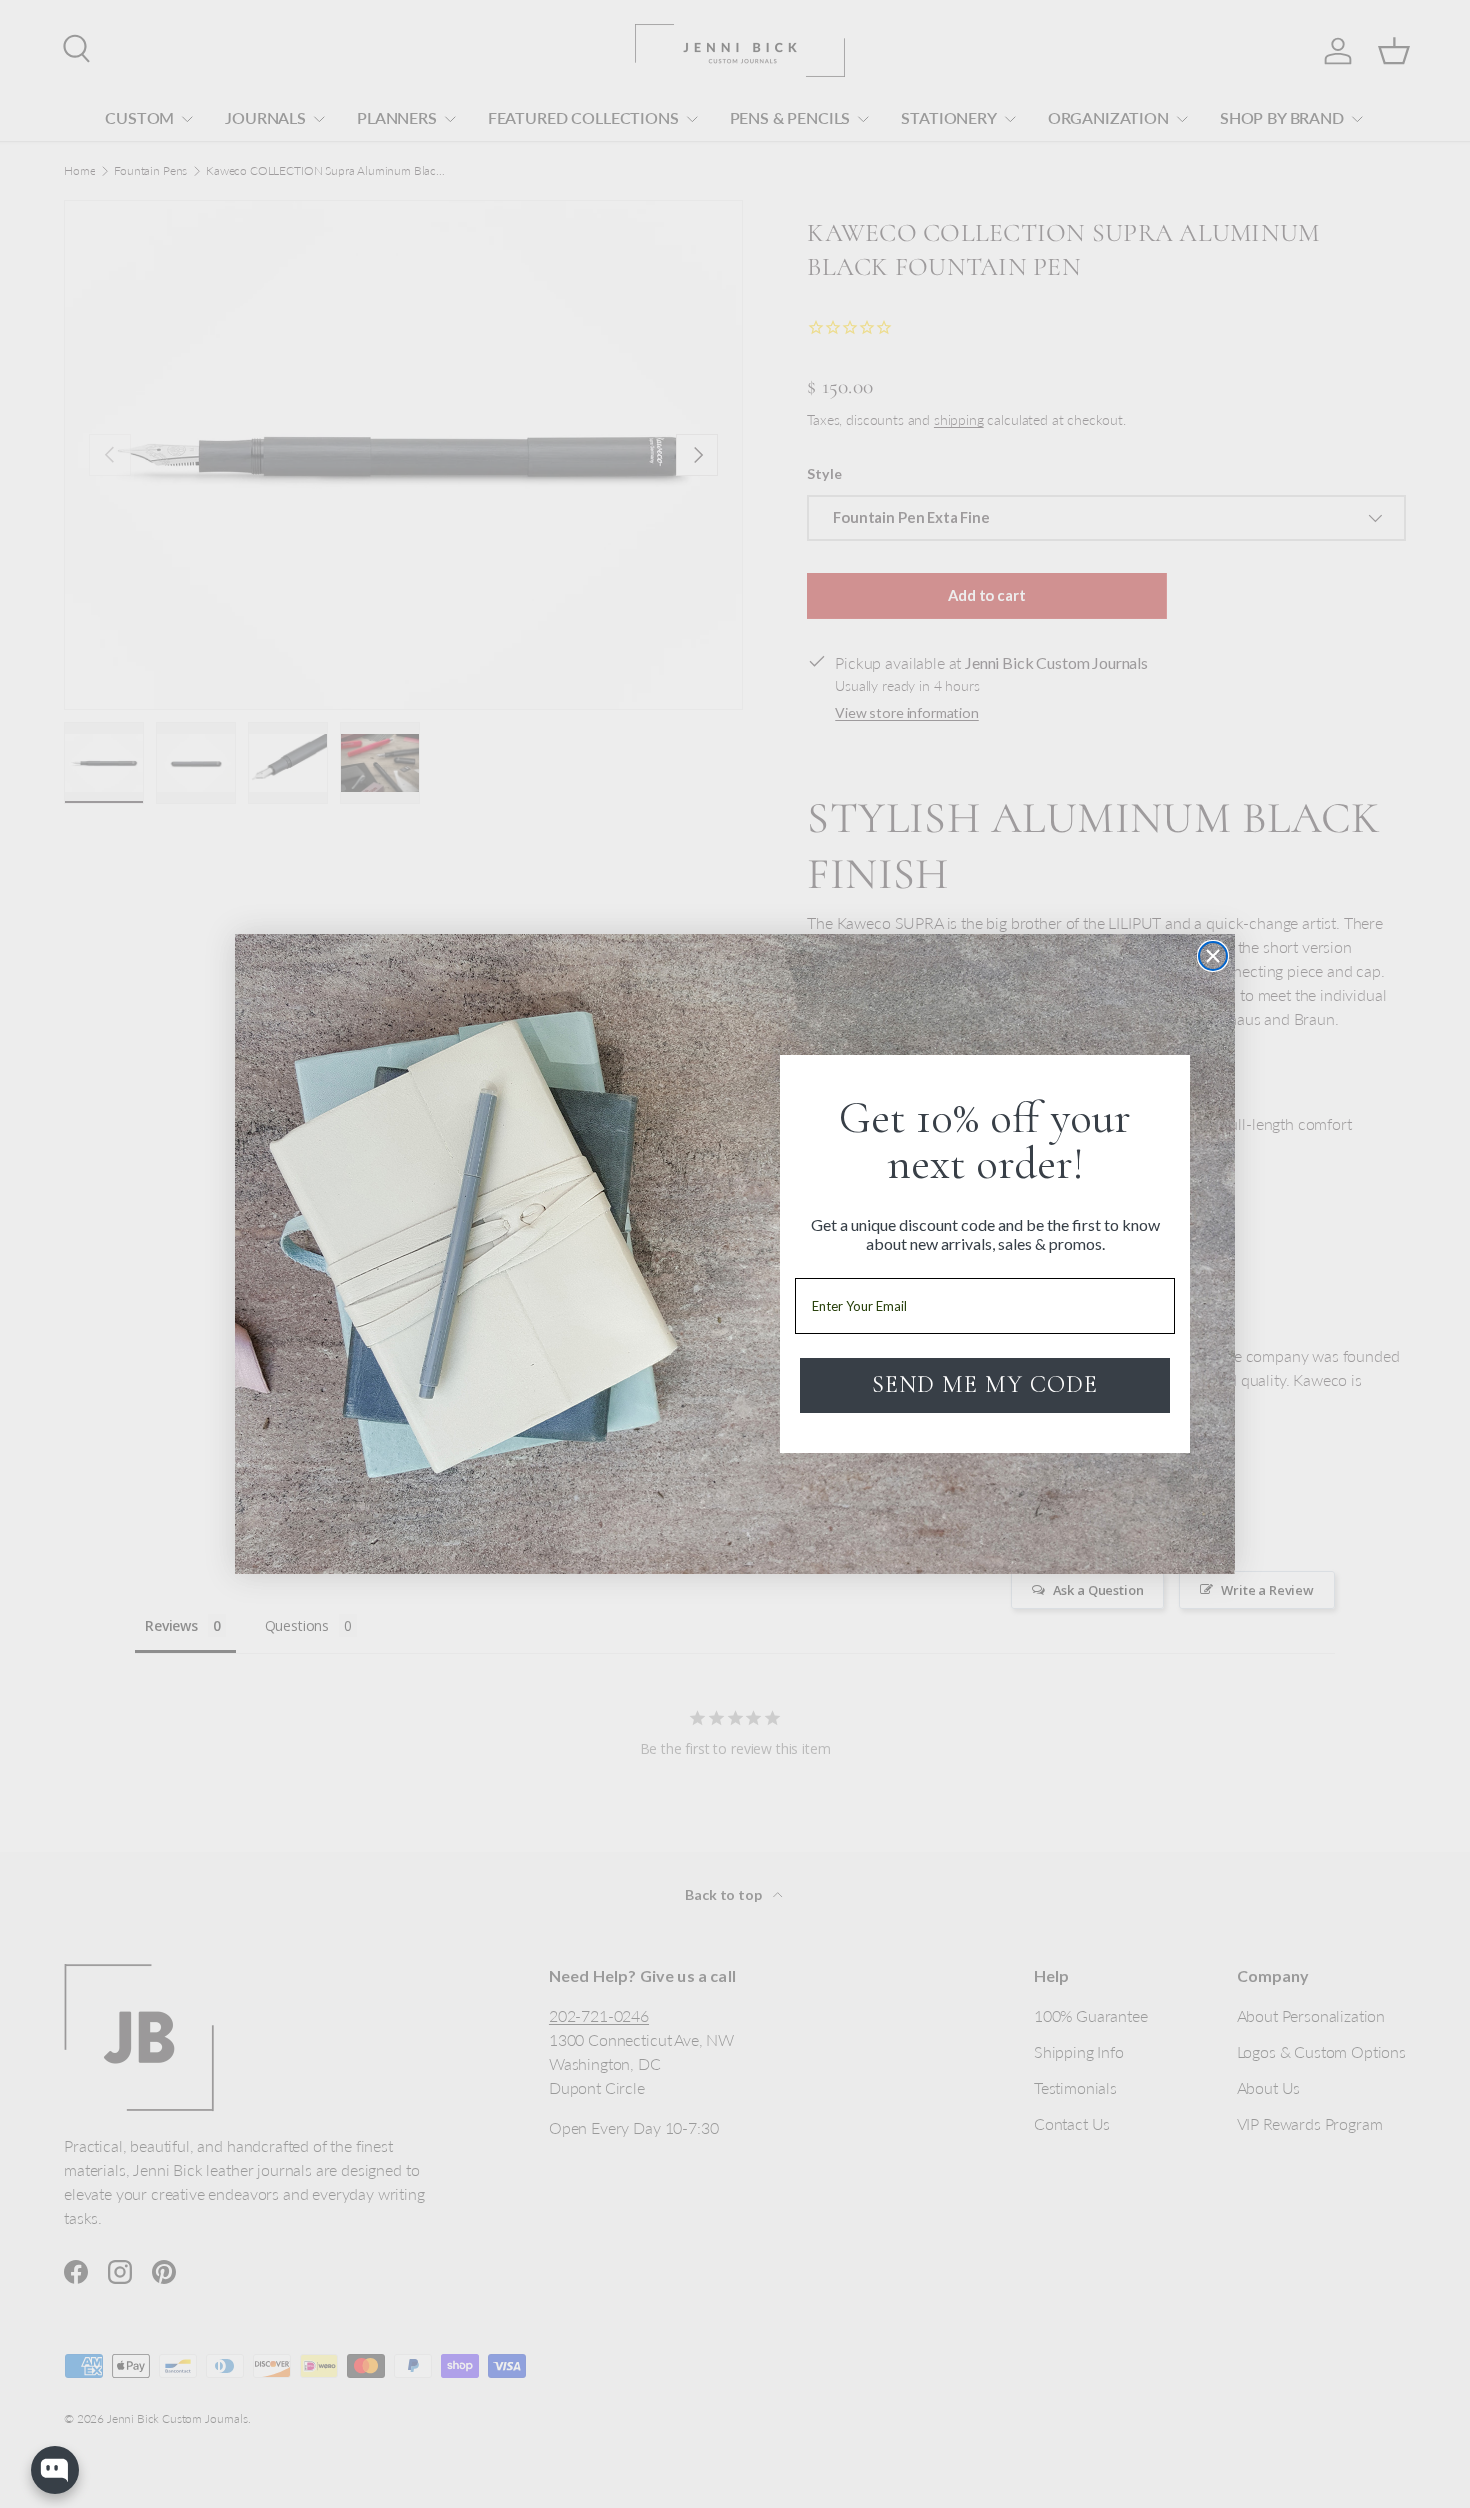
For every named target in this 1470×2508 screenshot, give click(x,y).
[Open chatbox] (55, 2470)
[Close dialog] (1213, 956)
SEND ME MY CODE (985, 1384)
